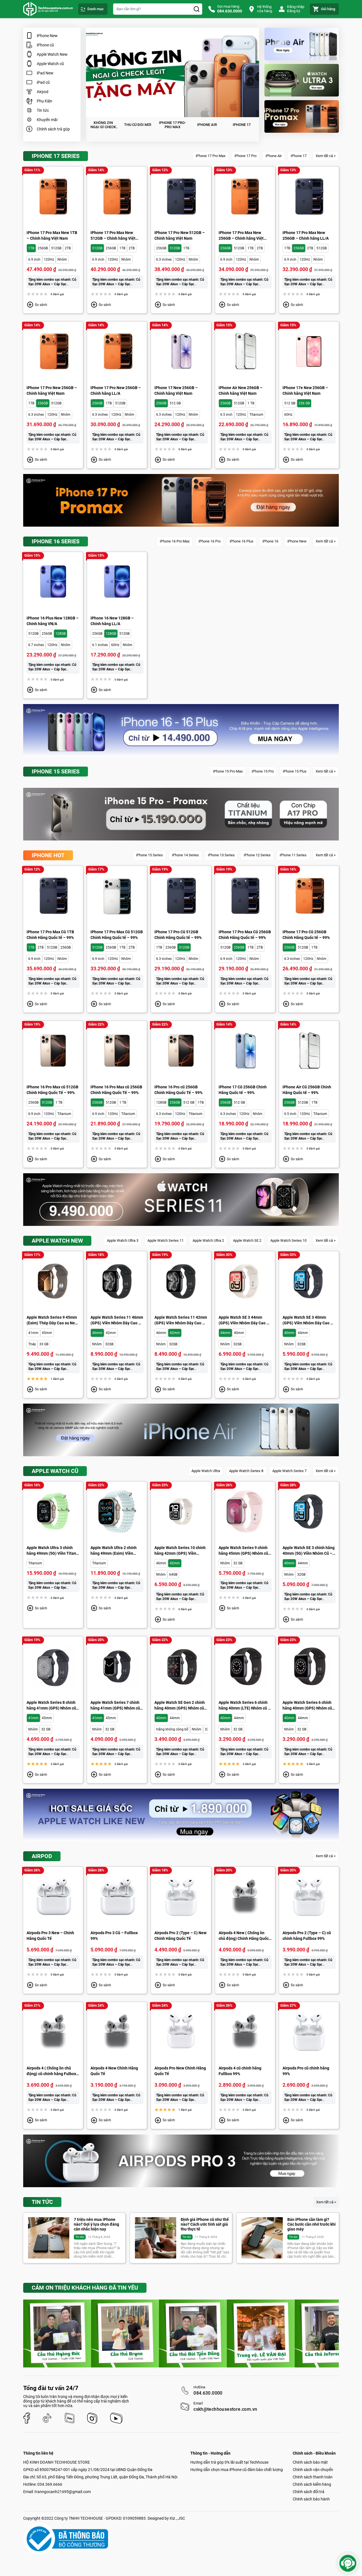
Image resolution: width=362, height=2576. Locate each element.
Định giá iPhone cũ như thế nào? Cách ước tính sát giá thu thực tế (205, 2224)
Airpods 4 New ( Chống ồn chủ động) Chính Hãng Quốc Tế (244, 1936)
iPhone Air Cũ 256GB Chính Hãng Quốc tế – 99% (307, 1090)
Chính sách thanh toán (313, 2477)
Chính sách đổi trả (309, 2492)
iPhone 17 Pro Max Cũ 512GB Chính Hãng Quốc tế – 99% (117, 935)
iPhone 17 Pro (245, 156)
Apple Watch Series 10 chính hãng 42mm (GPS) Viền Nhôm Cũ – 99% (180, 1551)
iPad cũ (43, 82)
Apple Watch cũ (50, 64)
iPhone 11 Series (293, 855)
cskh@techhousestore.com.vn (225, 2409)
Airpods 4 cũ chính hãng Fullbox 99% (240, 2071)
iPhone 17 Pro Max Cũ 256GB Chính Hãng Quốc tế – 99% (245, 935)
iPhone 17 (299, 156)
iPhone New (47, 36)
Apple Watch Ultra (206, 1471)
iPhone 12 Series (257, 855)
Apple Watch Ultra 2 (208, 1240)
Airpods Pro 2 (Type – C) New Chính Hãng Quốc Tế (180, 1936)
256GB (43, 248)
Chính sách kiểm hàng (312, 2484)
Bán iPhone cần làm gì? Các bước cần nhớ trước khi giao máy (312, 2224)
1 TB (251, 403)
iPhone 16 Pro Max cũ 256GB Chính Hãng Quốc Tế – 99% (116, 1090)
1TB (31, 248)
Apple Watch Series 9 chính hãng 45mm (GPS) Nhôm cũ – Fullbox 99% (245, 1551)
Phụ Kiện (45, 101)
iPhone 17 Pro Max (211, 156)
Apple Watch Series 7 (289, 1471)
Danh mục (96, 9)
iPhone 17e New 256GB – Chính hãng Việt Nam (305, 391)
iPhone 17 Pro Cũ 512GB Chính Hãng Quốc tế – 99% (178, 935)
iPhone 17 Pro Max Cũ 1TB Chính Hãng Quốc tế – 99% (50, 935)
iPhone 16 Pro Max (175, 541)
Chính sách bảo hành (311, 2499)
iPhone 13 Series (221, 855)
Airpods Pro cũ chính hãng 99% (306, 2071)
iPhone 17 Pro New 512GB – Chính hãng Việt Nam (180, 235)
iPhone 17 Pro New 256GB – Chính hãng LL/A (116, 391)
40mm (239, 1333)
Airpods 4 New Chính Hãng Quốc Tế (114, 2071)
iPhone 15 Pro (263, 771)
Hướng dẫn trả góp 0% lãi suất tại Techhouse (229, 2462)
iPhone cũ (45, 45)
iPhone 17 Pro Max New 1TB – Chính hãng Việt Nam (52, 235)
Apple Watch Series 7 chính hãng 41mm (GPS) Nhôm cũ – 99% (117, 1706)
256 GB (304, 403)
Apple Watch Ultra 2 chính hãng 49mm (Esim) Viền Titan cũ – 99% (114, 1551)
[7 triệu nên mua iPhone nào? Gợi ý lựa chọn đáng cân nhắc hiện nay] (49, 2238)
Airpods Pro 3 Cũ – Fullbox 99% (114, 1936)
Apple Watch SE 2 (247, 1240)
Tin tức (43, 110)
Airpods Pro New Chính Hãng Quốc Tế (180, 2071)
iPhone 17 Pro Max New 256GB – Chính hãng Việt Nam (241, 236)
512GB (56, 248)
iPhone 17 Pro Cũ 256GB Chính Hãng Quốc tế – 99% (306, 935)
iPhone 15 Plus (295, 771)
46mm (97, 1333)
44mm (225, 1333)
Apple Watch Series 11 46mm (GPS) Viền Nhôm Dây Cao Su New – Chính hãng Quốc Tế (117, 1320)
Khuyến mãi (47, 120)
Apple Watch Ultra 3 (123, 1240)
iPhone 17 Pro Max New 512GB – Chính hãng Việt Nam (113, 236)
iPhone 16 (270, 541)
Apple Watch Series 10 (288, 1240)
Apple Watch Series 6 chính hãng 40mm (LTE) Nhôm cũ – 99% (244, 1706)
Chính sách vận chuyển (313, 2470)
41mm (33, 1333)
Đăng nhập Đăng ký (296, 9)
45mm (47, 1333)
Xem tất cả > (326, 156)
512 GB (175, 403)
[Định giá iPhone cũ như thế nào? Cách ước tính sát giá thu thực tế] (156, 2238)
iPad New (45, 73)
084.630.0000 (208, 2393)
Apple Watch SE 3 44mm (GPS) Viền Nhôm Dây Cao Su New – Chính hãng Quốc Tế (245, 1320)
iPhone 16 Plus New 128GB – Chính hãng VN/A (53, 621)
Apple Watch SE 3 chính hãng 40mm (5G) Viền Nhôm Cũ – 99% (309, 1551)
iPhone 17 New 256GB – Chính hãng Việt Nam (176, 391)
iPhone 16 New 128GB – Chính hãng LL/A (112, 621)
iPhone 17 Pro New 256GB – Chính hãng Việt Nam (52, 391)
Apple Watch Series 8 (246, 1471)
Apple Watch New (52, 54)
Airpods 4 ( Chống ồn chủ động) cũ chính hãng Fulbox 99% (51, 2071)
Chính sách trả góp (53, 129)
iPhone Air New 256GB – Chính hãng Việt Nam (241, 391)
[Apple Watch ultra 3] (302, 80)
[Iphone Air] (302, 44)
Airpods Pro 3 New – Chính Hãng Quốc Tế (50, 1936)
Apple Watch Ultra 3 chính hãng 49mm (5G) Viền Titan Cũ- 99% (51, 1551)
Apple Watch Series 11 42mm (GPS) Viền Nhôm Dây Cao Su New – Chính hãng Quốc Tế (181, 1320)
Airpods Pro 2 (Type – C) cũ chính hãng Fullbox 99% (307, 1936)
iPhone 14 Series (185, 855)
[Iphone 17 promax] (302, 116)
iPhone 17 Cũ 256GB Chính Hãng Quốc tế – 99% (243, 1090)
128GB (61, 634)
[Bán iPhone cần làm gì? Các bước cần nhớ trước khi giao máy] (262, 2238)
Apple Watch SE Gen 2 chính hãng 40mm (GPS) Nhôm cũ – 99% (181, 1706)
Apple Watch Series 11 (165, 1240)
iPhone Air (274, 156)
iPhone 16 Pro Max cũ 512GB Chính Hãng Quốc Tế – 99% (52, 1090)
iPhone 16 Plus (242, 541)
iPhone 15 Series (149, 855)
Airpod (43, 92)
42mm (111, 1333)
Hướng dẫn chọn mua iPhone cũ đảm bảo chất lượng (237, 2470)
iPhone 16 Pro (210, 541)
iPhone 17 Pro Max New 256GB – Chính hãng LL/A (306, 235)
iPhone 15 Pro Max (228, 771)
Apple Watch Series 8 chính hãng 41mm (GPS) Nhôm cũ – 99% (53, 1706)
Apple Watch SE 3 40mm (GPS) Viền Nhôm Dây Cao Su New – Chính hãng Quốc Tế (309, 1320)
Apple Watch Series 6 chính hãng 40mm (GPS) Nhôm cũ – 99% (309, 1706)
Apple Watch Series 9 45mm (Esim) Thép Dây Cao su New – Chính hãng (52, 1320)
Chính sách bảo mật (310, 2462)
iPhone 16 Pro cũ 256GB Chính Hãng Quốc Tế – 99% (178, 1090)
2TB (68, 248)
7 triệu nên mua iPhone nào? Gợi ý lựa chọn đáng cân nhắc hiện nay (96, 2224)
